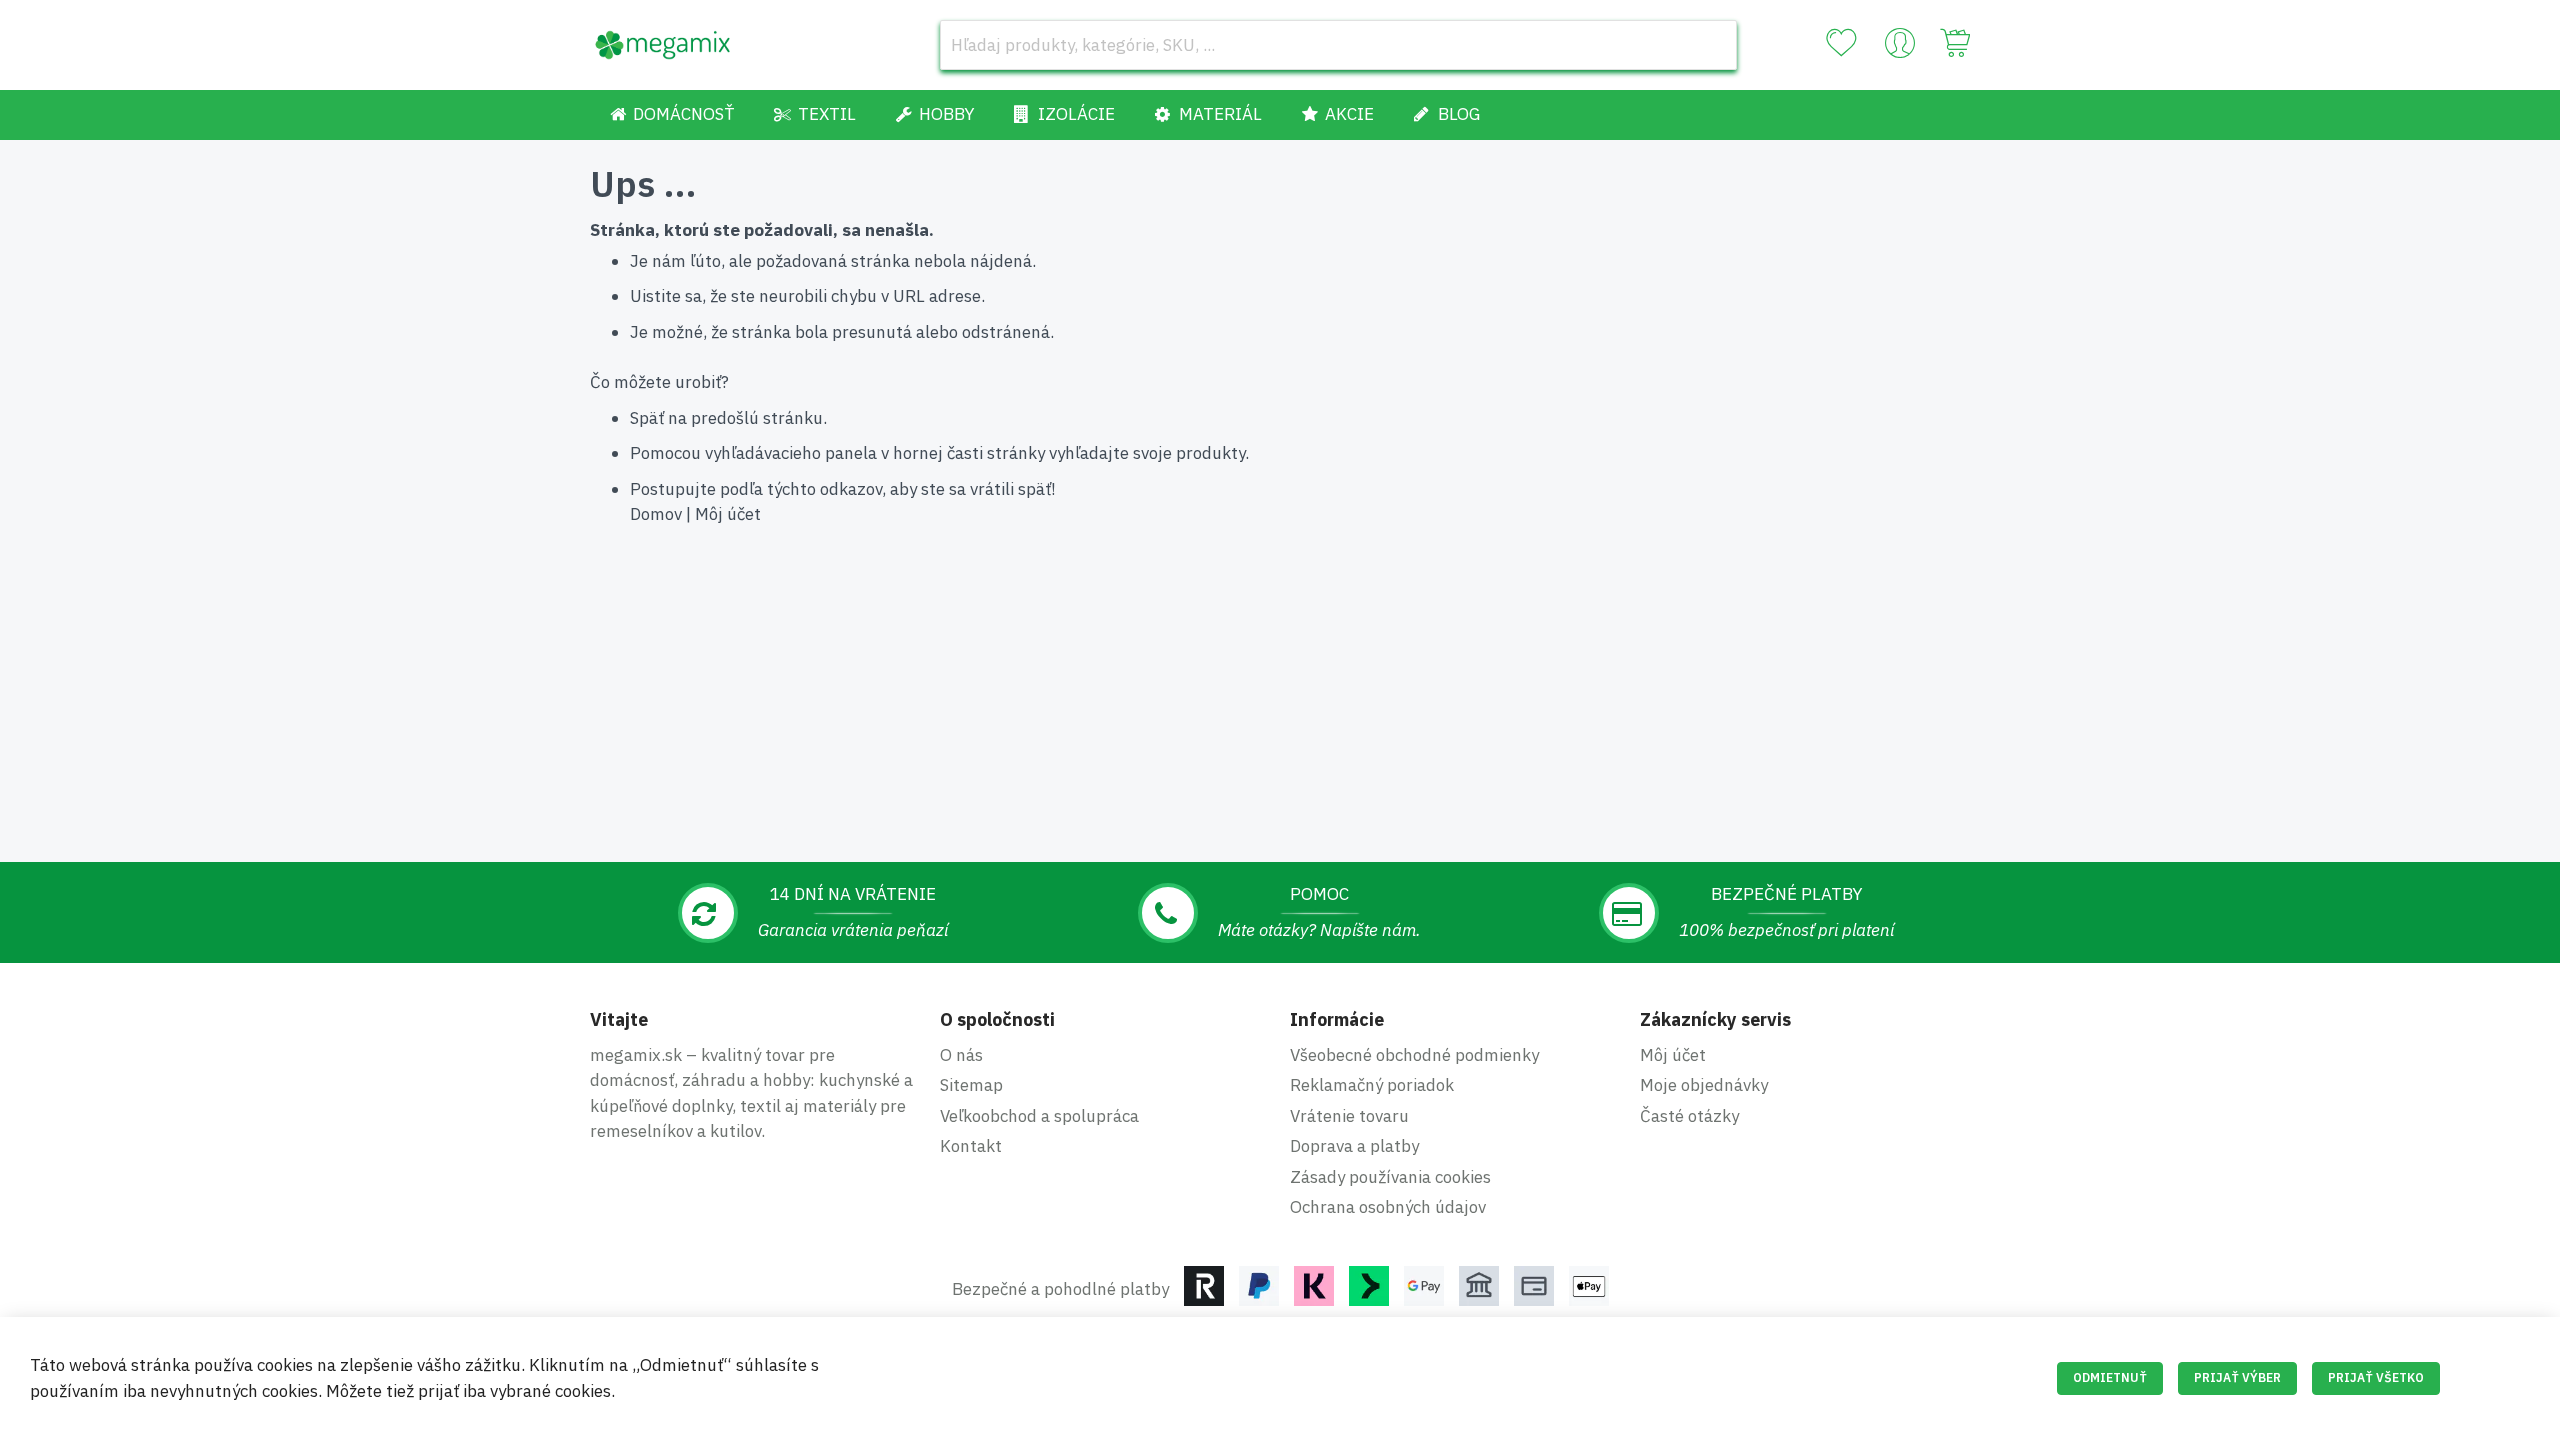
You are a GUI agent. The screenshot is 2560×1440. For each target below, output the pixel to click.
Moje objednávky (1704, 1085)
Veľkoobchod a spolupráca (1039, 1116)
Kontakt (971, 1146)
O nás (961, 1055)
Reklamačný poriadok (1372, 1085)
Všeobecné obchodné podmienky (1414, 1055)
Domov (656, 514)
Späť (647, 418)
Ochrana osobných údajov (1388, 1207)
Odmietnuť (2110, 1377)
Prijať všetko (2376, 1377)
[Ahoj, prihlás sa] (1900, 48)
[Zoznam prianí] (1841, 43)
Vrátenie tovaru (1349, 1116)
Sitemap (971, 1085)
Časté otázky (1689, 1116)
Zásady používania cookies (1390, 1177)
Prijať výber (2237, 1377)
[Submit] (1712, 45)
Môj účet (728, 514)
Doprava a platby (1354, 1146)
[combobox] (1338, 45)
